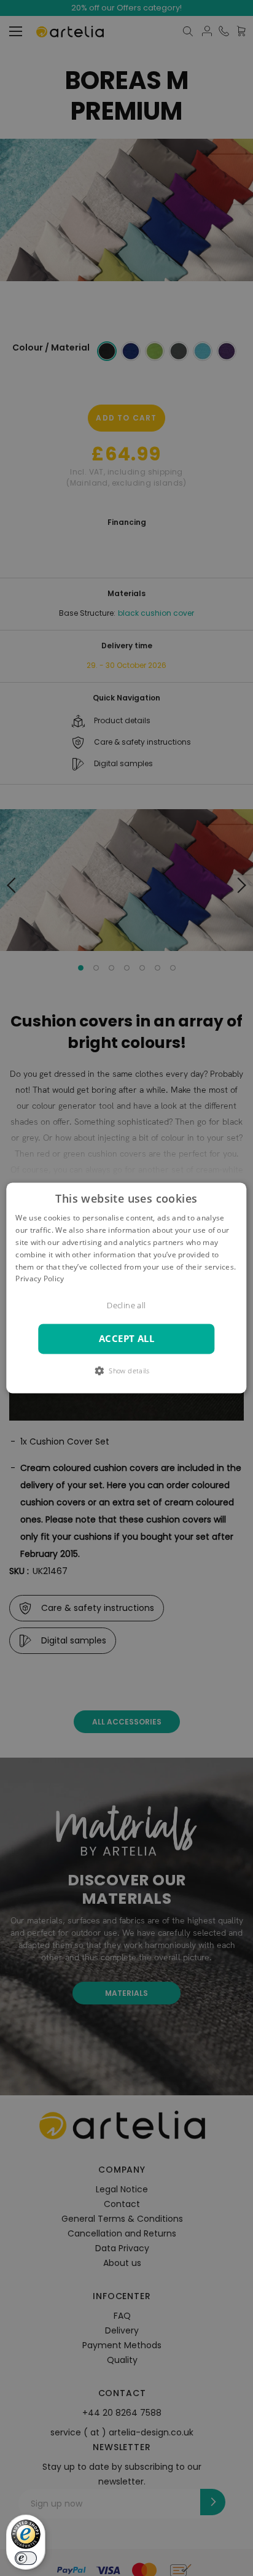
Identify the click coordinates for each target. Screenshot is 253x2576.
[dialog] (126, 1288)
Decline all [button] (126, 1306)
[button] (126, 1371)
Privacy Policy (40, 1279)
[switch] (26, 2558)
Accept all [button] (126, 1339)
